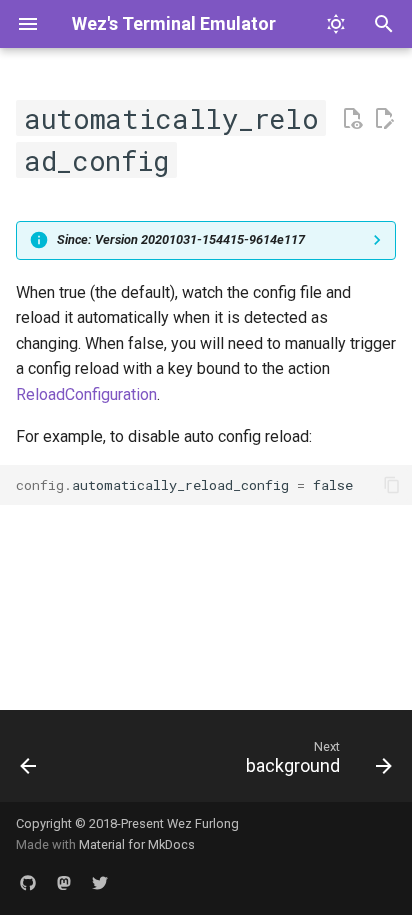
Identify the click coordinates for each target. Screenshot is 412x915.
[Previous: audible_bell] (29, 762)
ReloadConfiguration (86, 394)
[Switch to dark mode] (336, 24)
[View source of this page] (352, 119)
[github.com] (28, 883)
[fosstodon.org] (64, 883)
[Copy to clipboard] (392, 485)
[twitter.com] (100, 883)
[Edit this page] (384, 119)
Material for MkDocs (137, 844)
